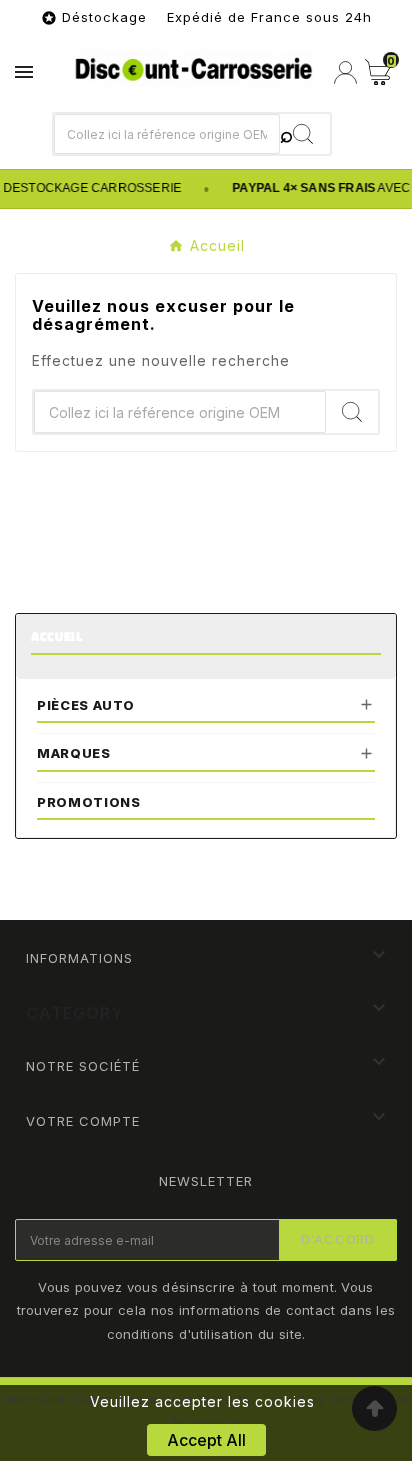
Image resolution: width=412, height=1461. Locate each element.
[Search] (305, 134)
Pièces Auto (86, 705)
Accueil (57, 636)
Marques (74, 753)
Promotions (89, 802)
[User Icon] (345, 72)
